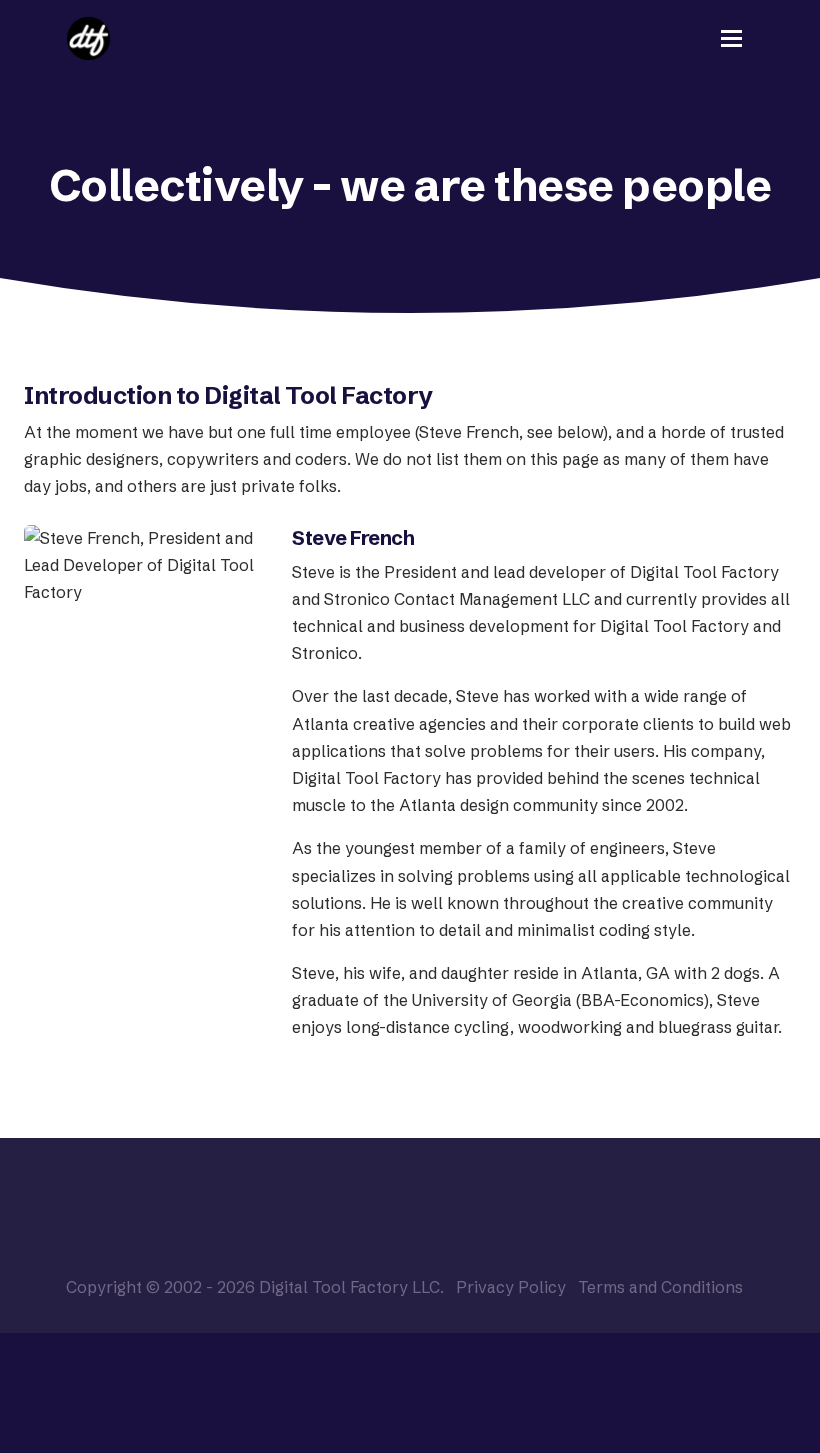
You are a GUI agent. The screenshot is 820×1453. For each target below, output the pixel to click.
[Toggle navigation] (731, 38)
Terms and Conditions (660, 1287)
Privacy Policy (511, 1287)
